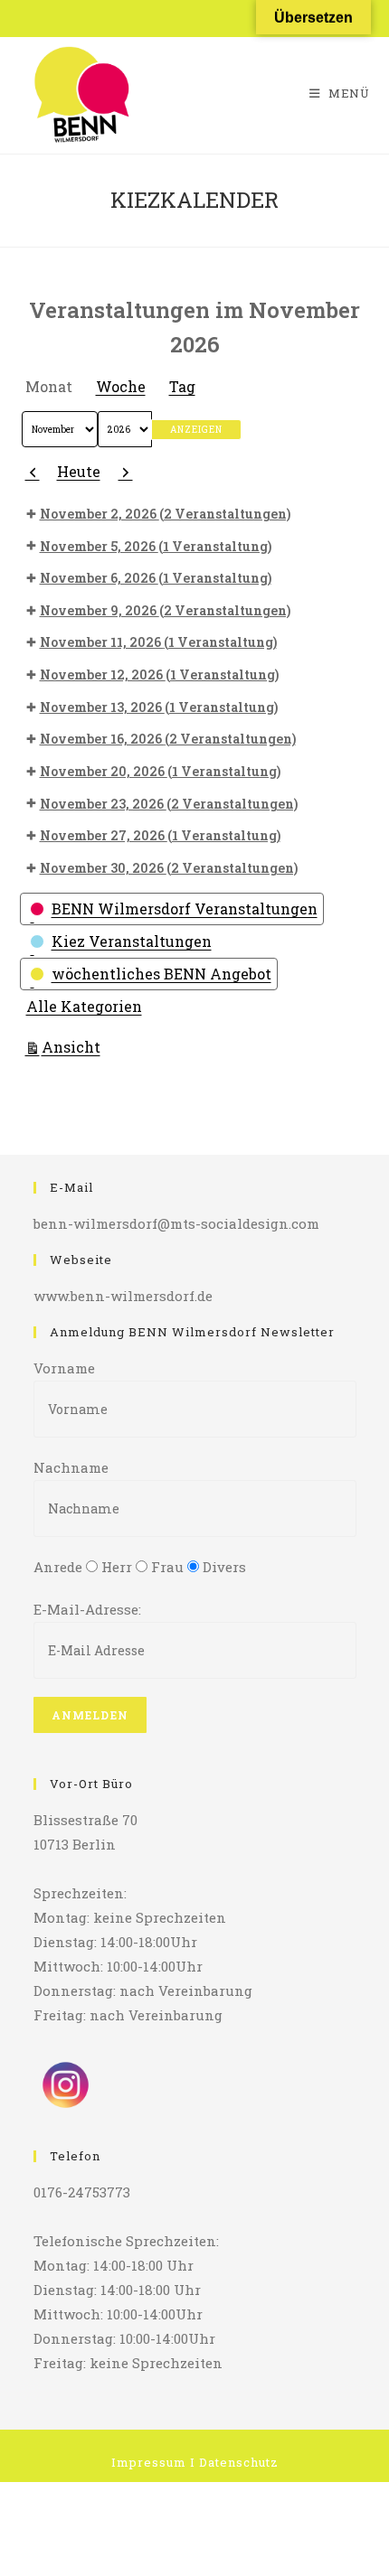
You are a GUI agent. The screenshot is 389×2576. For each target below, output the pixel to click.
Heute (79, 471)
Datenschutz (239, 2462)
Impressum (149, 2462)
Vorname (64, 1368)
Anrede (58, 1567)
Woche (121, 386)
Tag (182, 386)
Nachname (71, 1467)
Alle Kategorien (84, 1006)
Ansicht (74, 1046)
